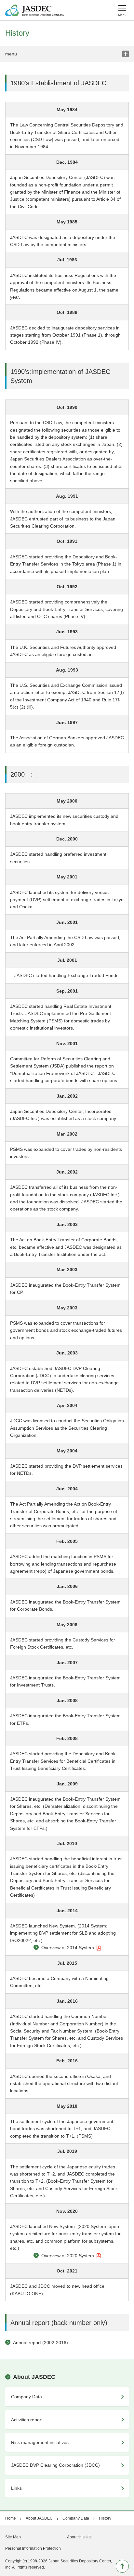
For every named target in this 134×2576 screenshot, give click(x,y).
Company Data (27, 2397)
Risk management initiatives (40, 2442)
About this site (79, 2537)
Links (16, 2488)
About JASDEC (34, 2377)
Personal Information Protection (33, 2548)
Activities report (27, 2420)
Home (11, 2518)
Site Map (13, 2537)
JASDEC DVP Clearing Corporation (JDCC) (55, 2465)
